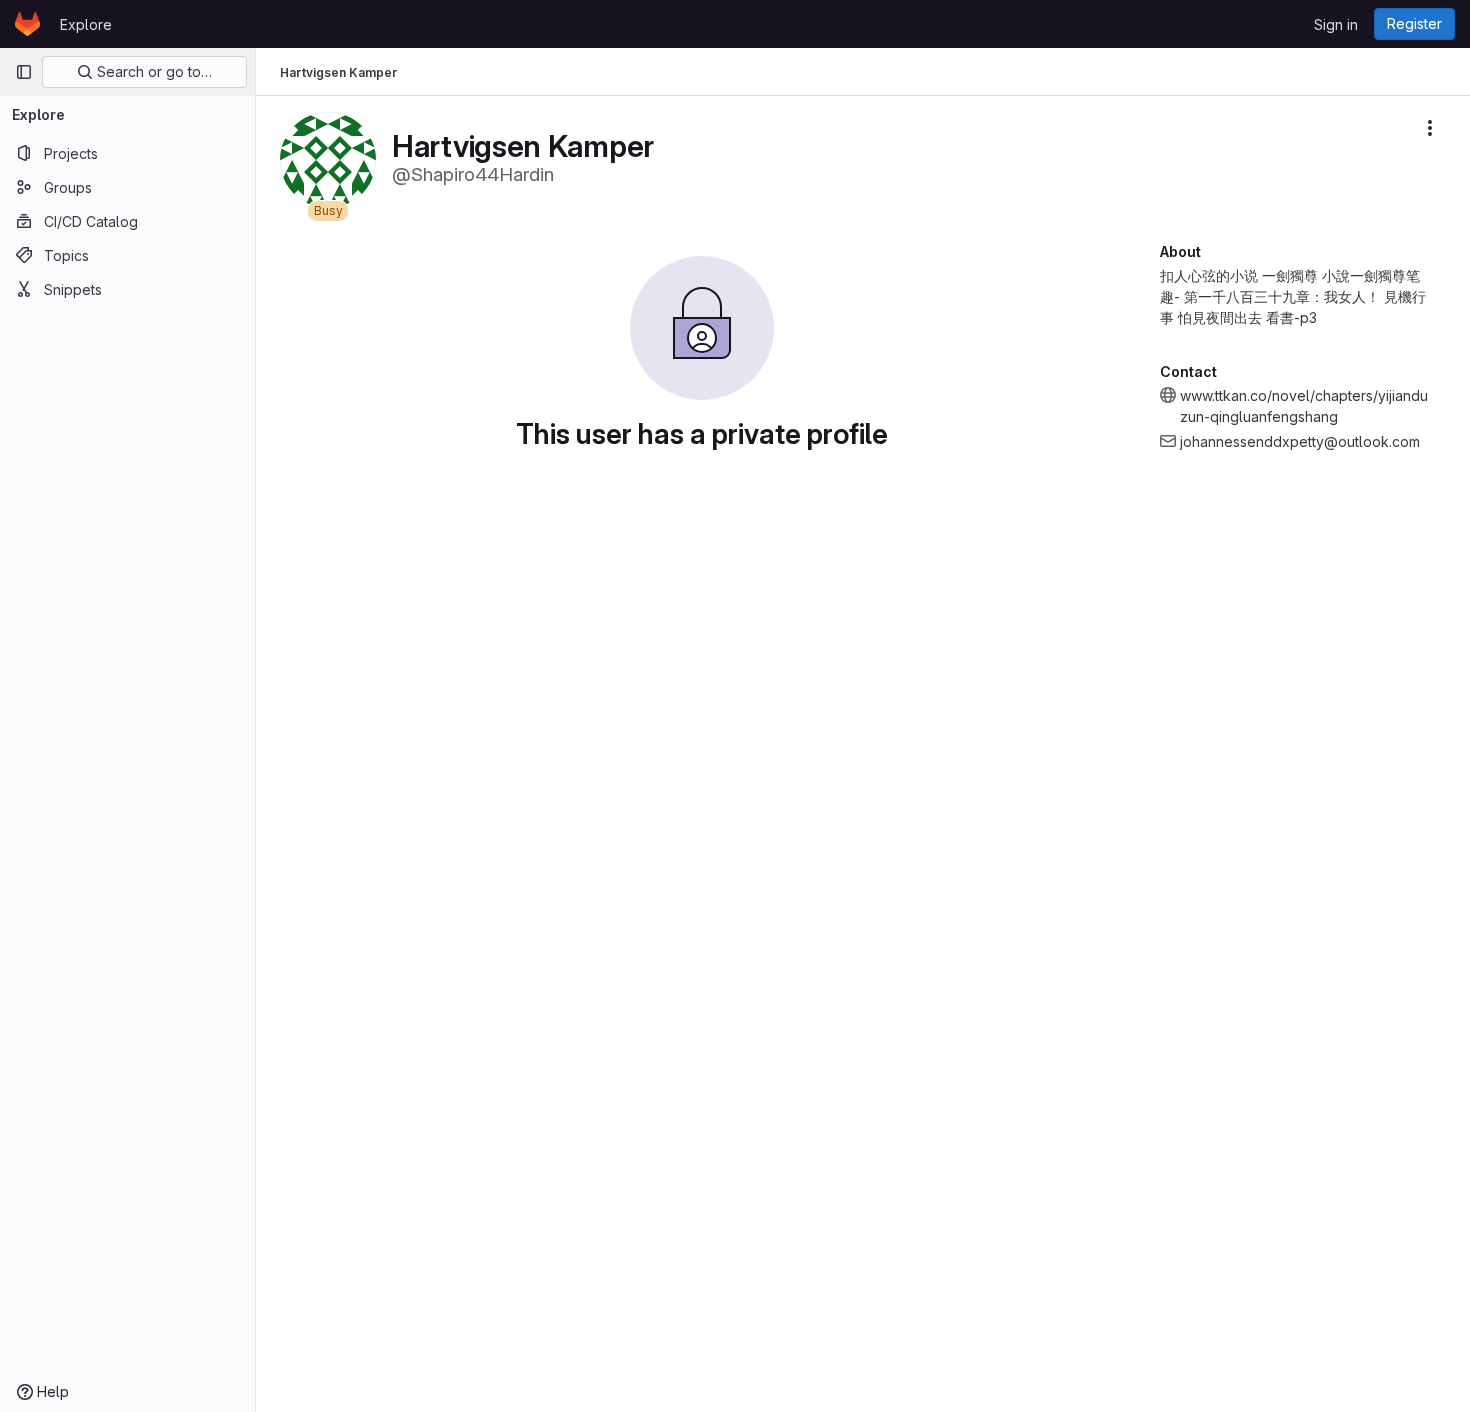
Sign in (1336, 24)
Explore (86, 24)
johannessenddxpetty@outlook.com (1300, 441)
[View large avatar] (328, 158)
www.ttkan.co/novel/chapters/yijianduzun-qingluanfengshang (1304, 406)
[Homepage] (27, 24)
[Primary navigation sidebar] (24, 72)
